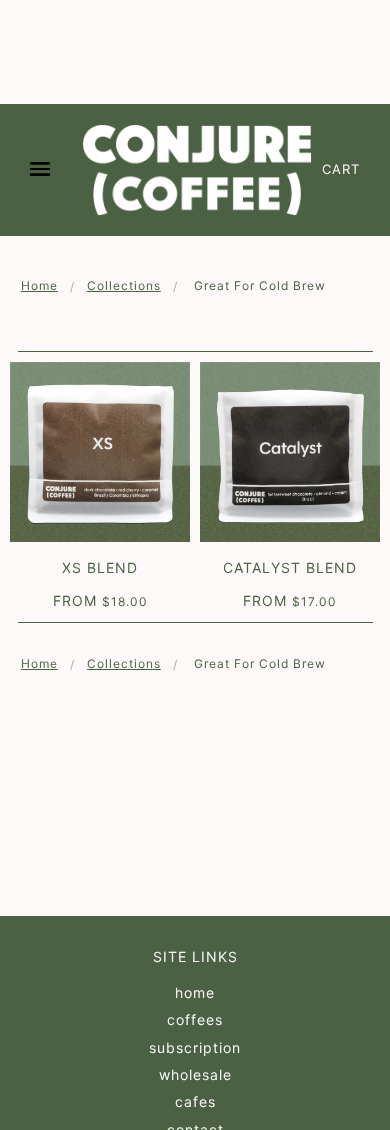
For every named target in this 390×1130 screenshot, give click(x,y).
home (195, 992)
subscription (195, 1047)
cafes (195, 1101)
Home (39, 285)
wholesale (195, 1074)
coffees (195, 1019)
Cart (341, 169)
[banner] (197, 170)
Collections (124, 285)
